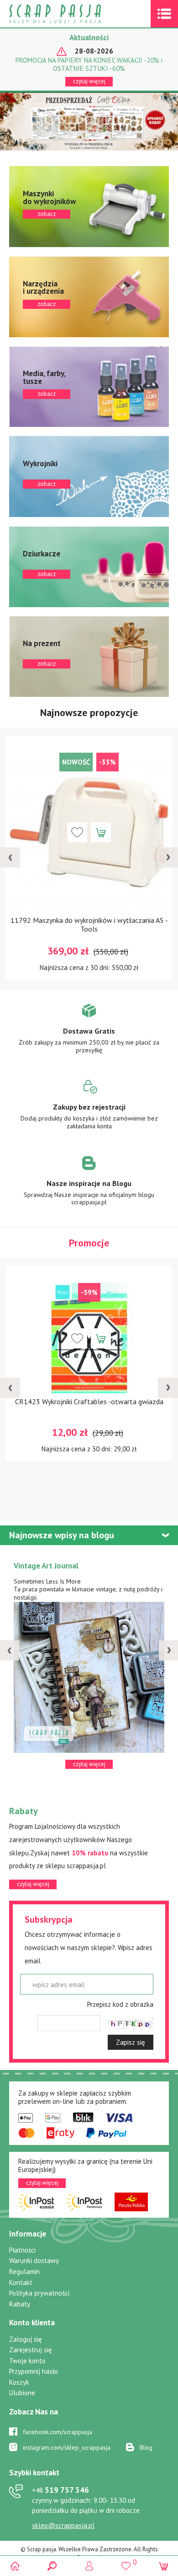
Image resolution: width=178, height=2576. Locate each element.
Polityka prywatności (39, 2293)
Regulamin (24, 2272)
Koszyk (19, 2382)
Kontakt (21, 2282)
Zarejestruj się (31, 2350)
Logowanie (89, 2566)
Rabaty (20, 2304)
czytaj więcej (89, 81)
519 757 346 (60, 2490)
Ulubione (22, 2393)
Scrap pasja (75, 14)
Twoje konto (27, 2361)
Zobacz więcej (89, 1035)
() (126, 2562)
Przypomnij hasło (34, 2371)
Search (52, 2566)
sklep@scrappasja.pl (63, 2525)
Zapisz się (131, 2042)
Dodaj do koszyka (115, 832)
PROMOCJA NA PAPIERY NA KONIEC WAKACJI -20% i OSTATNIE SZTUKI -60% (89, 65)
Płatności (22, 2250)
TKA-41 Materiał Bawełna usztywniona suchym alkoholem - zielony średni (103, 1455)
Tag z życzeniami (42, 1566)
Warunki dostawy (34, 2261)
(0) (163, 2566)
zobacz (89, 207)
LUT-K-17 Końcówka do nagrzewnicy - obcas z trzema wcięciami (103, 924)
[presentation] (10, 857)
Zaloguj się (26, 2339)
